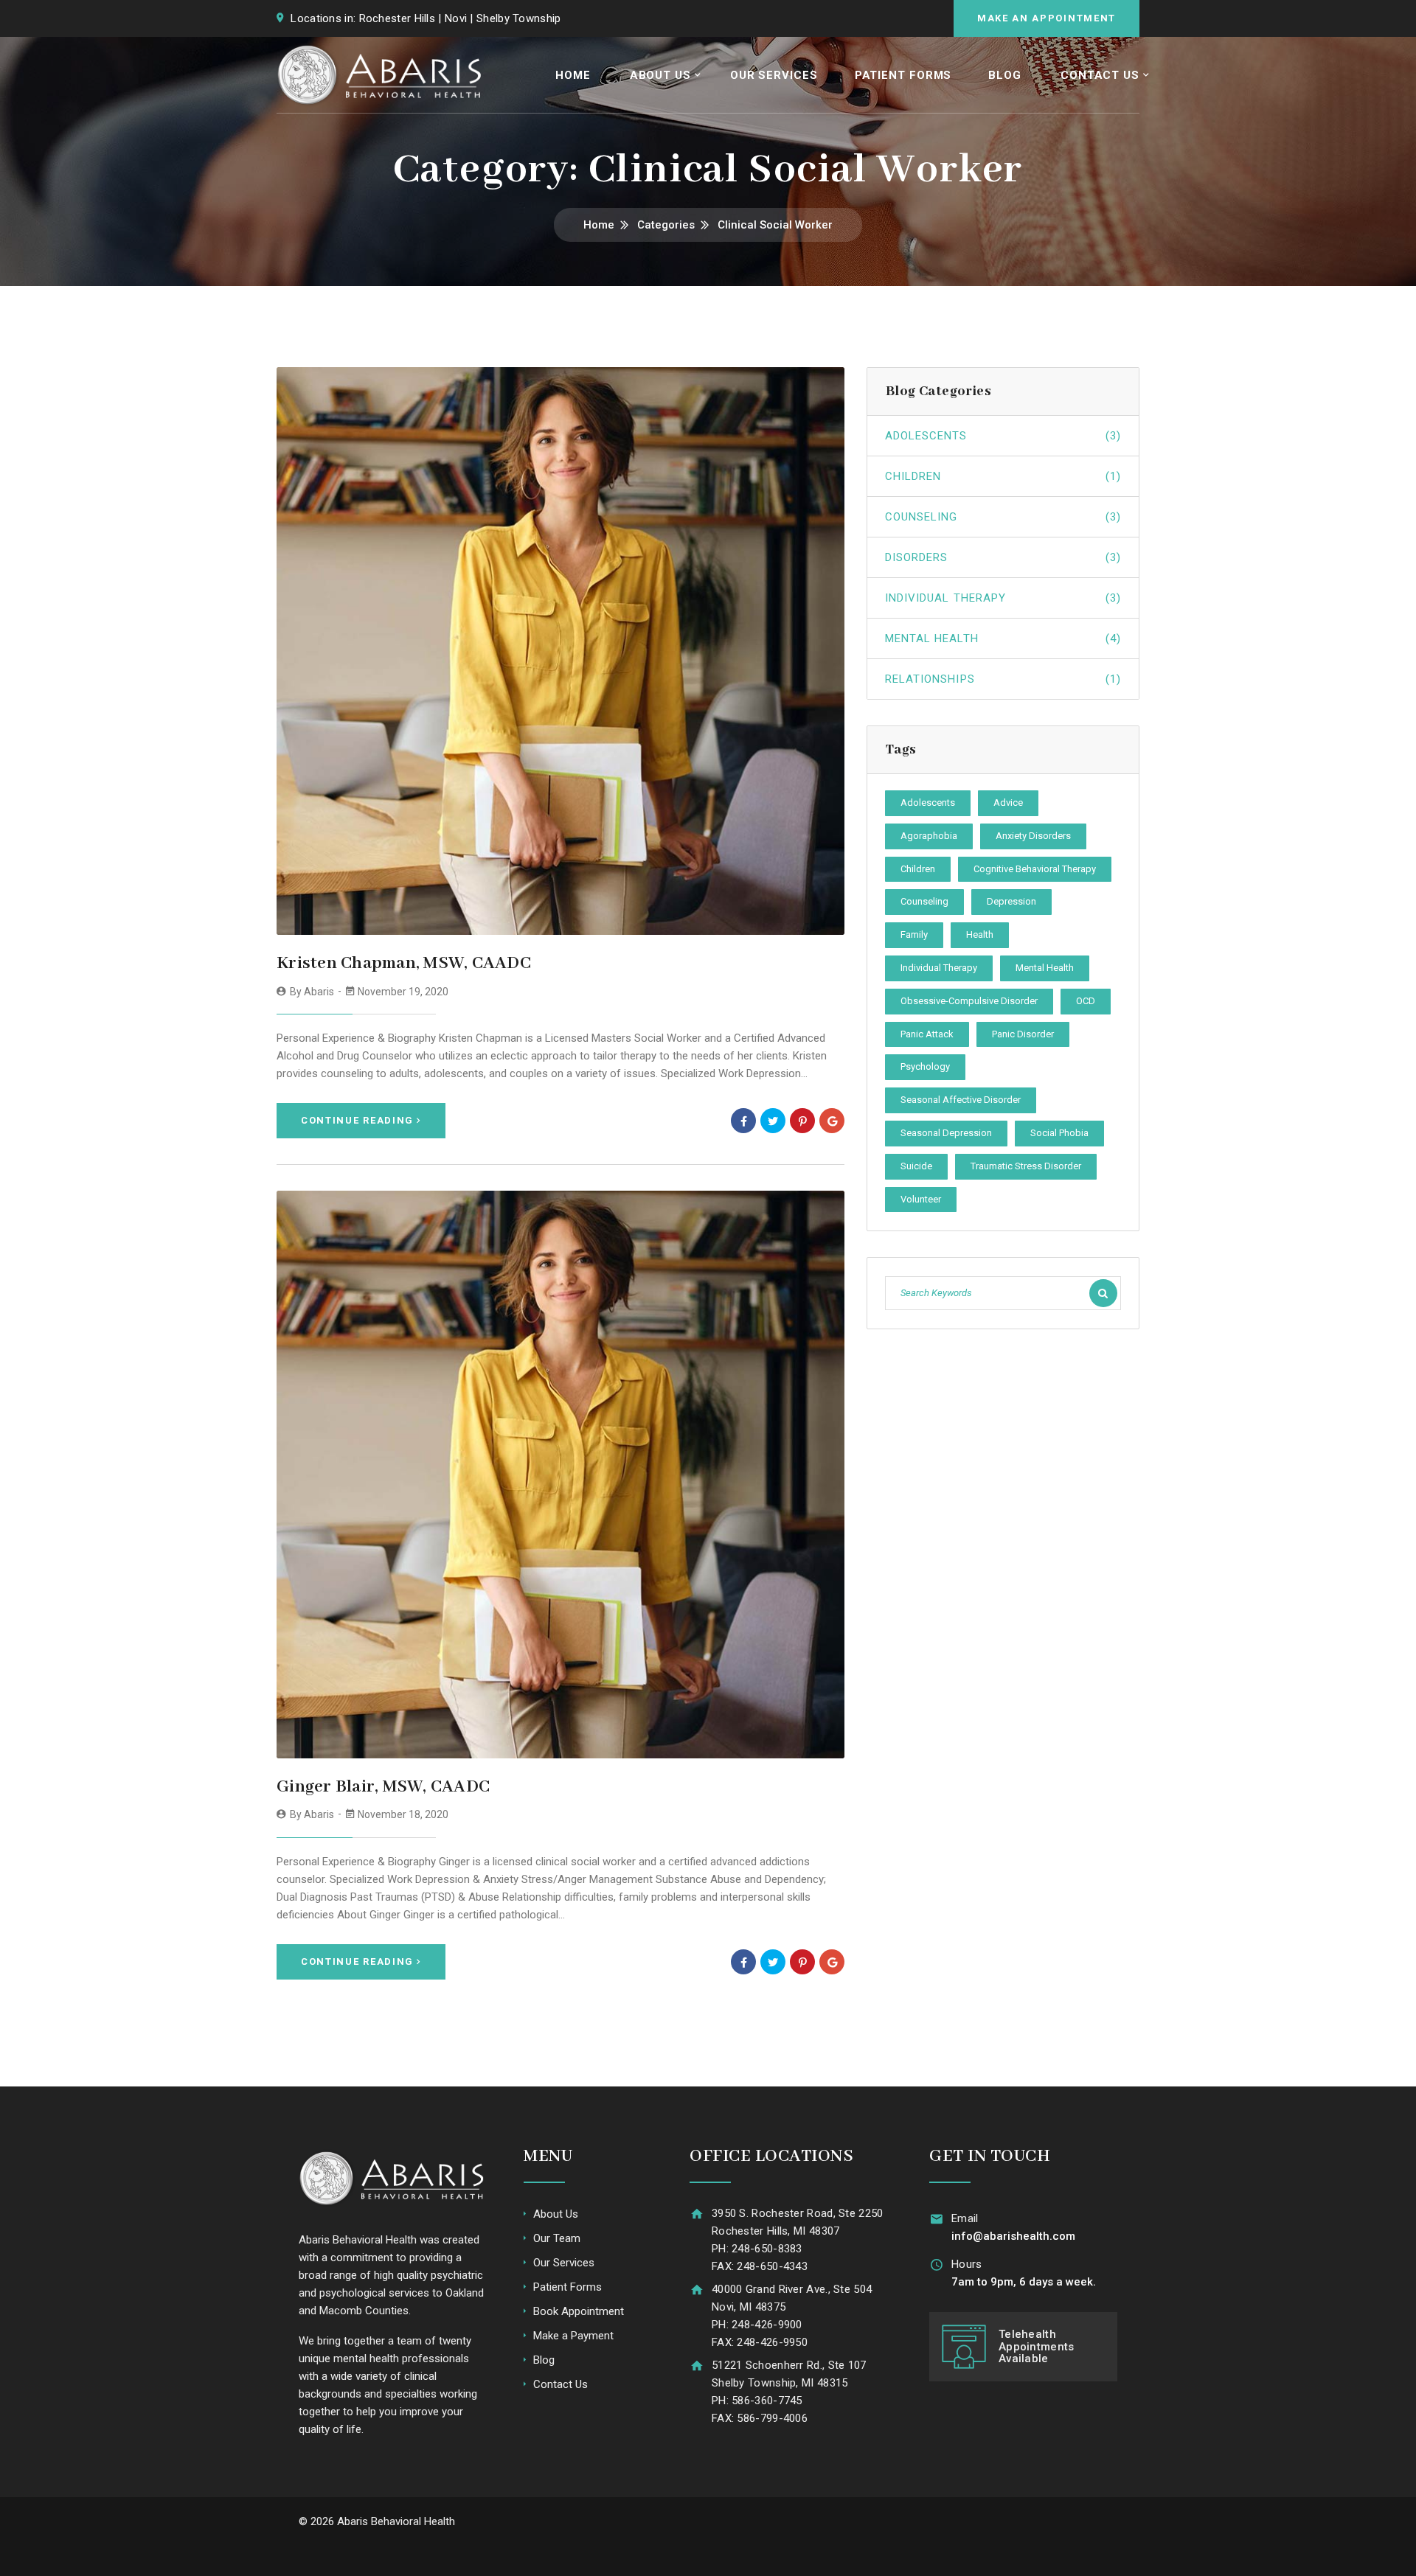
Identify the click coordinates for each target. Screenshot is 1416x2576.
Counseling (1003, 517)
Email (965, 2218)
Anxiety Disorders (1033, 836)
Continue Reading (357, 1120)
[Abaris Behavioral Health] (381, 75)
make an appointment (1047, 18)
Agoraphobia (929, 836)
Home (573, 75)
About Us (660, 75)
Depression (1011, 901)
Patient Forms (903, 75)
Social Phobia (1059, 1133)
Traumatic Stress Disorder (1026, 1166)
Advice (1008, 803)
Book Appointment (579, 2311)
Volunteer (921, 1199)
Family (914, 934)
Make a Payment (573, 2336)
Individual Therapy (1003, 598)
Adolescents (1003, 436)
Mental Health (1003, 638)
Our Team (557, 2238)
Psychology (925, 1066)
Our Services (774, 75)
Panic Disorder (1023, 1034)
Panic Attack (927, 1034)
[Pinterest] (802, 1121)
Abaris (319, 992)
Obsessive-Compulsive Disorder (969, 1001)
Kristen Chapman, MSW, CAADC (404, 963)
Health (980, 934)
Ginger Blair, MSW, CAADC (383, 1787)
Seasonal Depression (946, 1133)
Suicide (916, 1166)
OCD (1086, 1001)
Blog (1005, 75)
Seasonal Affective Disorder (961, 1100)
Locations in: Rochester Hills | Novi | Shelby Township (426, 18)
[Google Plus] (832, 1121)
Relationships (1003, 679)
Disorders (1003, 557)
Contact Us (1100, 75)
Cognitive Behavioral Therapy (1035, 869)
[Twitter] (773, 1121)
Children (1003, 476)
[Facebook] (743, 1121)
